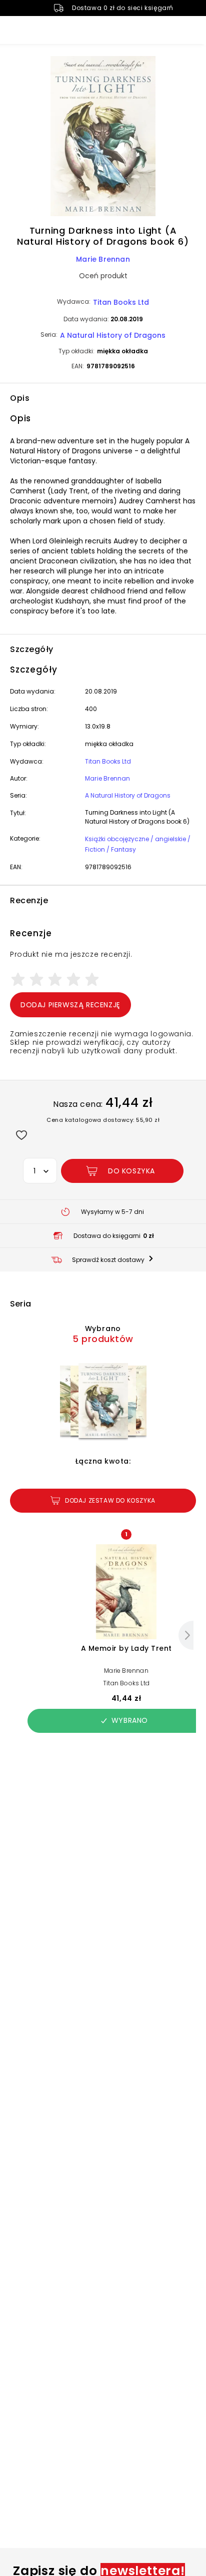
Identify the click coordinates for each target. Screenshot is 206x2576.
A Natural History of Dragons (113, 335)
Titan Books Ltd (121, 302)
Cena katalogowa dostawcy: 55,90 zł (103, 1120)
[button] (103, 138)
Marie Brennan (103, 259)
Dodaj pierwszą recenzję (70, 1005)
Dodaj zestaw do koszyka (110, 1500)
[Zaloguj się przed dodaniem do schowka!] (21, 1135)
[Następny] (186, 1635)
